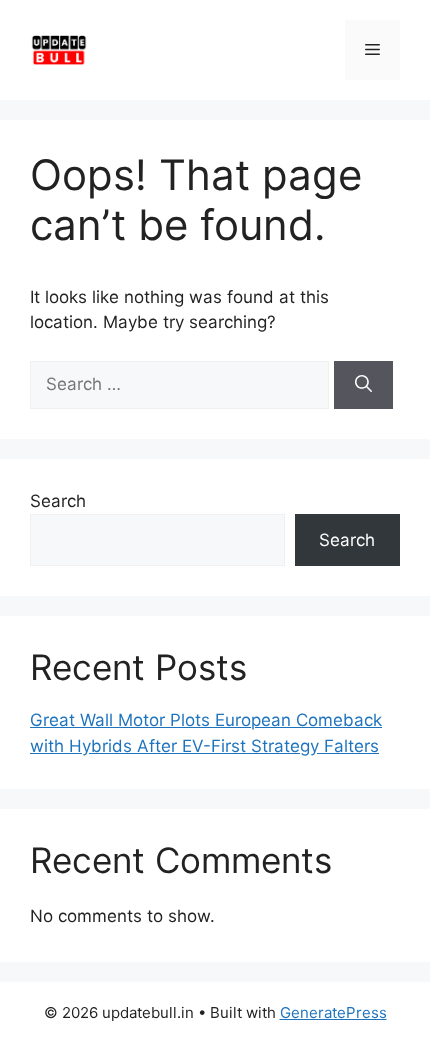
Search (58, 501)
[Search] (363, 385)
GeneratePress (333, 1012)
